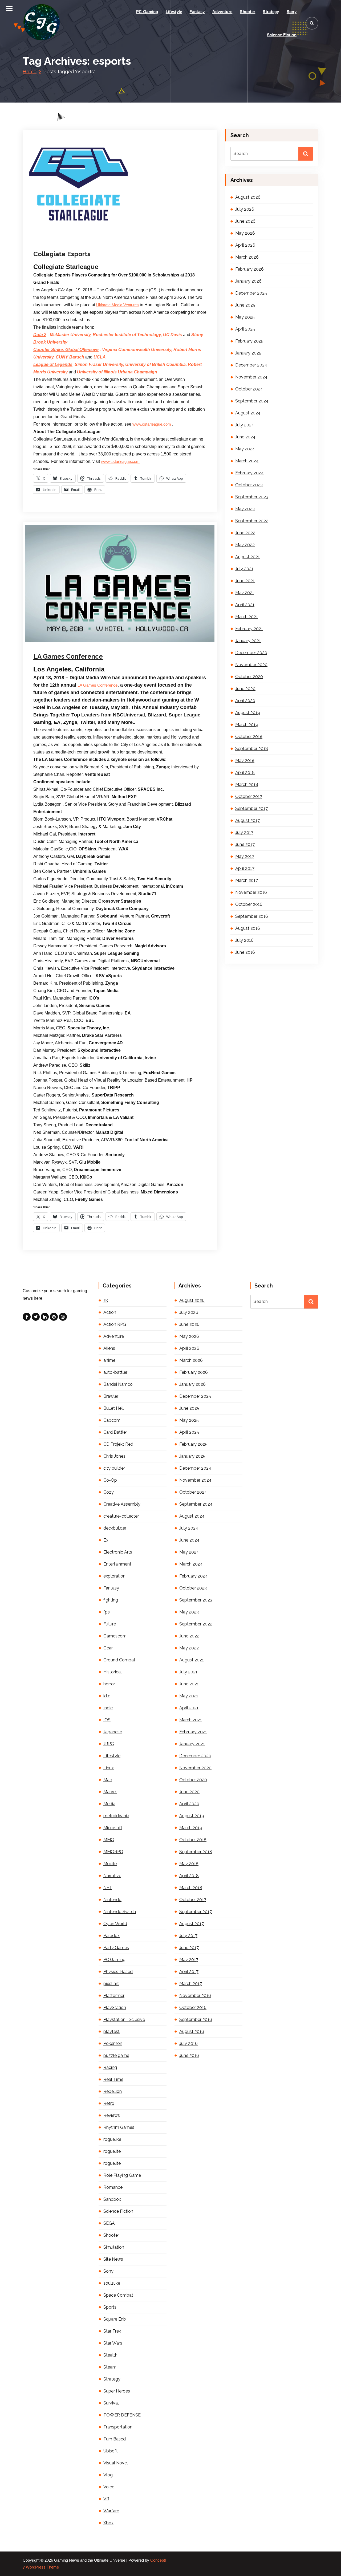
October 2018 (249, 737)
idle (107, 1696)
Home (30, 72)
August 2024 (248, 413)
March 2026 (247, 257)
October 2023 (249, 485)
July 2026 (245, 209)
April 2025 (245, 329)
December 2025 (251, 293)
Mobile (110, 1864)
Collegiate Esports (62, 254)
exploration (114, 1576)
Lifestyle (174, 12)
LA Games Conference (68, 656)
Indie (108, 1708)
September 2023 (252, 497)
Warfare (111, 2511)
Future (151, 643)
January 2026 (248, 281)
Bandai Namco (118, 1384)
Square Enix (115, 2319)
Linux (109, 1768)
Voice (109, 2487)
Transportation (118, 2427)
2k (106, 1300)
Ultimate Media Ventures (117, 305)
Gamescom (115, 1636)
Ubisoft (111, 2451)
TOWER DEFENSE (122, 2415)
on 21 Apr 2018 (62, 240)
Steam (110, 2367)
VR (106, 2499)
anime (109, 1360)
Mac (108, 1780)
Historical (113, 1672)
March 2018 (247, 784)
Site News (113, 2259)
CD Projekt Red (118, 1444)
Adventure (222, 12)
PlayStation (115, 2008)
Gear (108, 1648)
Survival (111, 2403)
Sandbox (112, 2199)
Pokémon (113, 2043)
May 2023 (245, 509)
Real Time (113, 2079)
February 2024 (249, 473)
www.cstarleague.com (152, 424)
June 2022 (245, 533)
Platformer (114, 1996)
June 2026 (245, 221)
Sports (127, 240)
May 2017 (245, 856)
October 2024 (249, 389)
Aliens (109, 1348)
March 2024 (247, 461)
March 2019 (247, 725)
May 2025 (245, 317)
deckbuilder (115, 1528)
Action (110, 1312)
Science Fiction (282, 35)
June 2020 (245, 689)
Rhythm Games (119, 2127)
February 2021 (249, 629)
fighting (111, 1600)
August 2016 (248, 928)
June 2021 (245, 581)
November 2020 (251, 665)
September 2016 (252, 916)
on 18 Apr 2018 (62, 643)
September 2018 (252, 749)
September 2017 (251, 808)
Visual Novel (116, 2463)
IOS (107, 1720)
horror (109, 1684)
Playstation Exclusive (124, 2019)
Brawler (111, 1396)
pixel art (111, 1984)
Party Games (116, 1948)
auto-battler (115, 1372)
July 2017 (244, 832)
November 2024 (251, 377)
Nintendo (112, 1900)
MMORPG (113, 1852)
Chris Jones (114, 1456)
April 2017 (245, 868)
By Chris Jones (97, 240)
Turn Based (115, 2439)
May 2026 (245, 233)
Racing (110, 2067)
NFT (108, 1888)
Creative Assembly (122, 1504)
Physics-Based (118, 1972)
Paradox (111, 1936)
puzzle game (116, 2055)
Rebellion (113, 2091)
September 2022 (252, 521)
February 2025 (249, 341)
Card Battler (115, 1432)
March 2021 (247, 617)
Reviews (112, 2115)
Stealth (110, 2355)
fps (107, 1612)
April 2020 (245, 701)
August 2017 (247, 820)
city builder (114, 1468)
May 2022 (245, 545)
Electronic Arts (118, 1552)
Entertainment (133, 643)
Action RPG (115, 1324)
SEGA (109, 2223)
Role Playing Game (122, 2175)
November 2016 (251, 892)
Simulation (114, 2247)
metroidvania (116, 1816)
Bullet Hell (113, 1408)
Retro (109, 2103)
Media (178, 643)
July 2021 (244, 569)
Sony (292, 12)
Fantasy (197, 12)
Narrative (112, 1876)
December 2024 (251, 365)
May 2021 (245, 593)
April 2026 (245, 245)
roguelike (112, 2139)
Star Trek (112, 2331)
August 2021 (247, 557)
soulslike (112, 2283)
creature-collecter (121, 1516)
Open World (115, 1924)
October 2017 (249, 796)
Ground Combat (119, 1660)
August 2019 (248, 713)
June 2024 (245, 437)
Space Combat (118, 2295)
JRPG (109, 1744)
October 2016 (249, 904)
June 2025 (245, 305)
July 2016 (244, 940)
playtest (111, 2031)
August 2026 (248, 197)
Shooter (247, 12)
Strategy (271, 12)
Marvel (110, 1792)
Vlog (108, 2475)
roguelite (112, 2151)
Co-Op (110, 1480)
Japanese (113, 1732)
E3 (106, 1540)
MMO (109, 1840)
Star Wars (113, 2343)
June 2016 (245, 952)
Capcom (112, 1420)
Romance (113, 2187)
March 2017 (247, 880)
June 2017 (245, 844)
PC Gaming (147, 12)
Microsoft (113, 1828)
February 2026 (249, 269)
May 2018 (245, 761)
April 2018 (245, 773)
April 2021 (245, 605)
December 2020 (251, 653)
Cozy (109, 1492)
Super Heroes (117, 2391)
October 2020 (249, 677)
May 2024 (245, 449)
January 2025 (248, 353)
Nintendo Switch (120, 1912)
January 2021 (248, 641)
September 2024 (252, 401)
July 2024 (245, 425)
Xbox (108, 2523)
